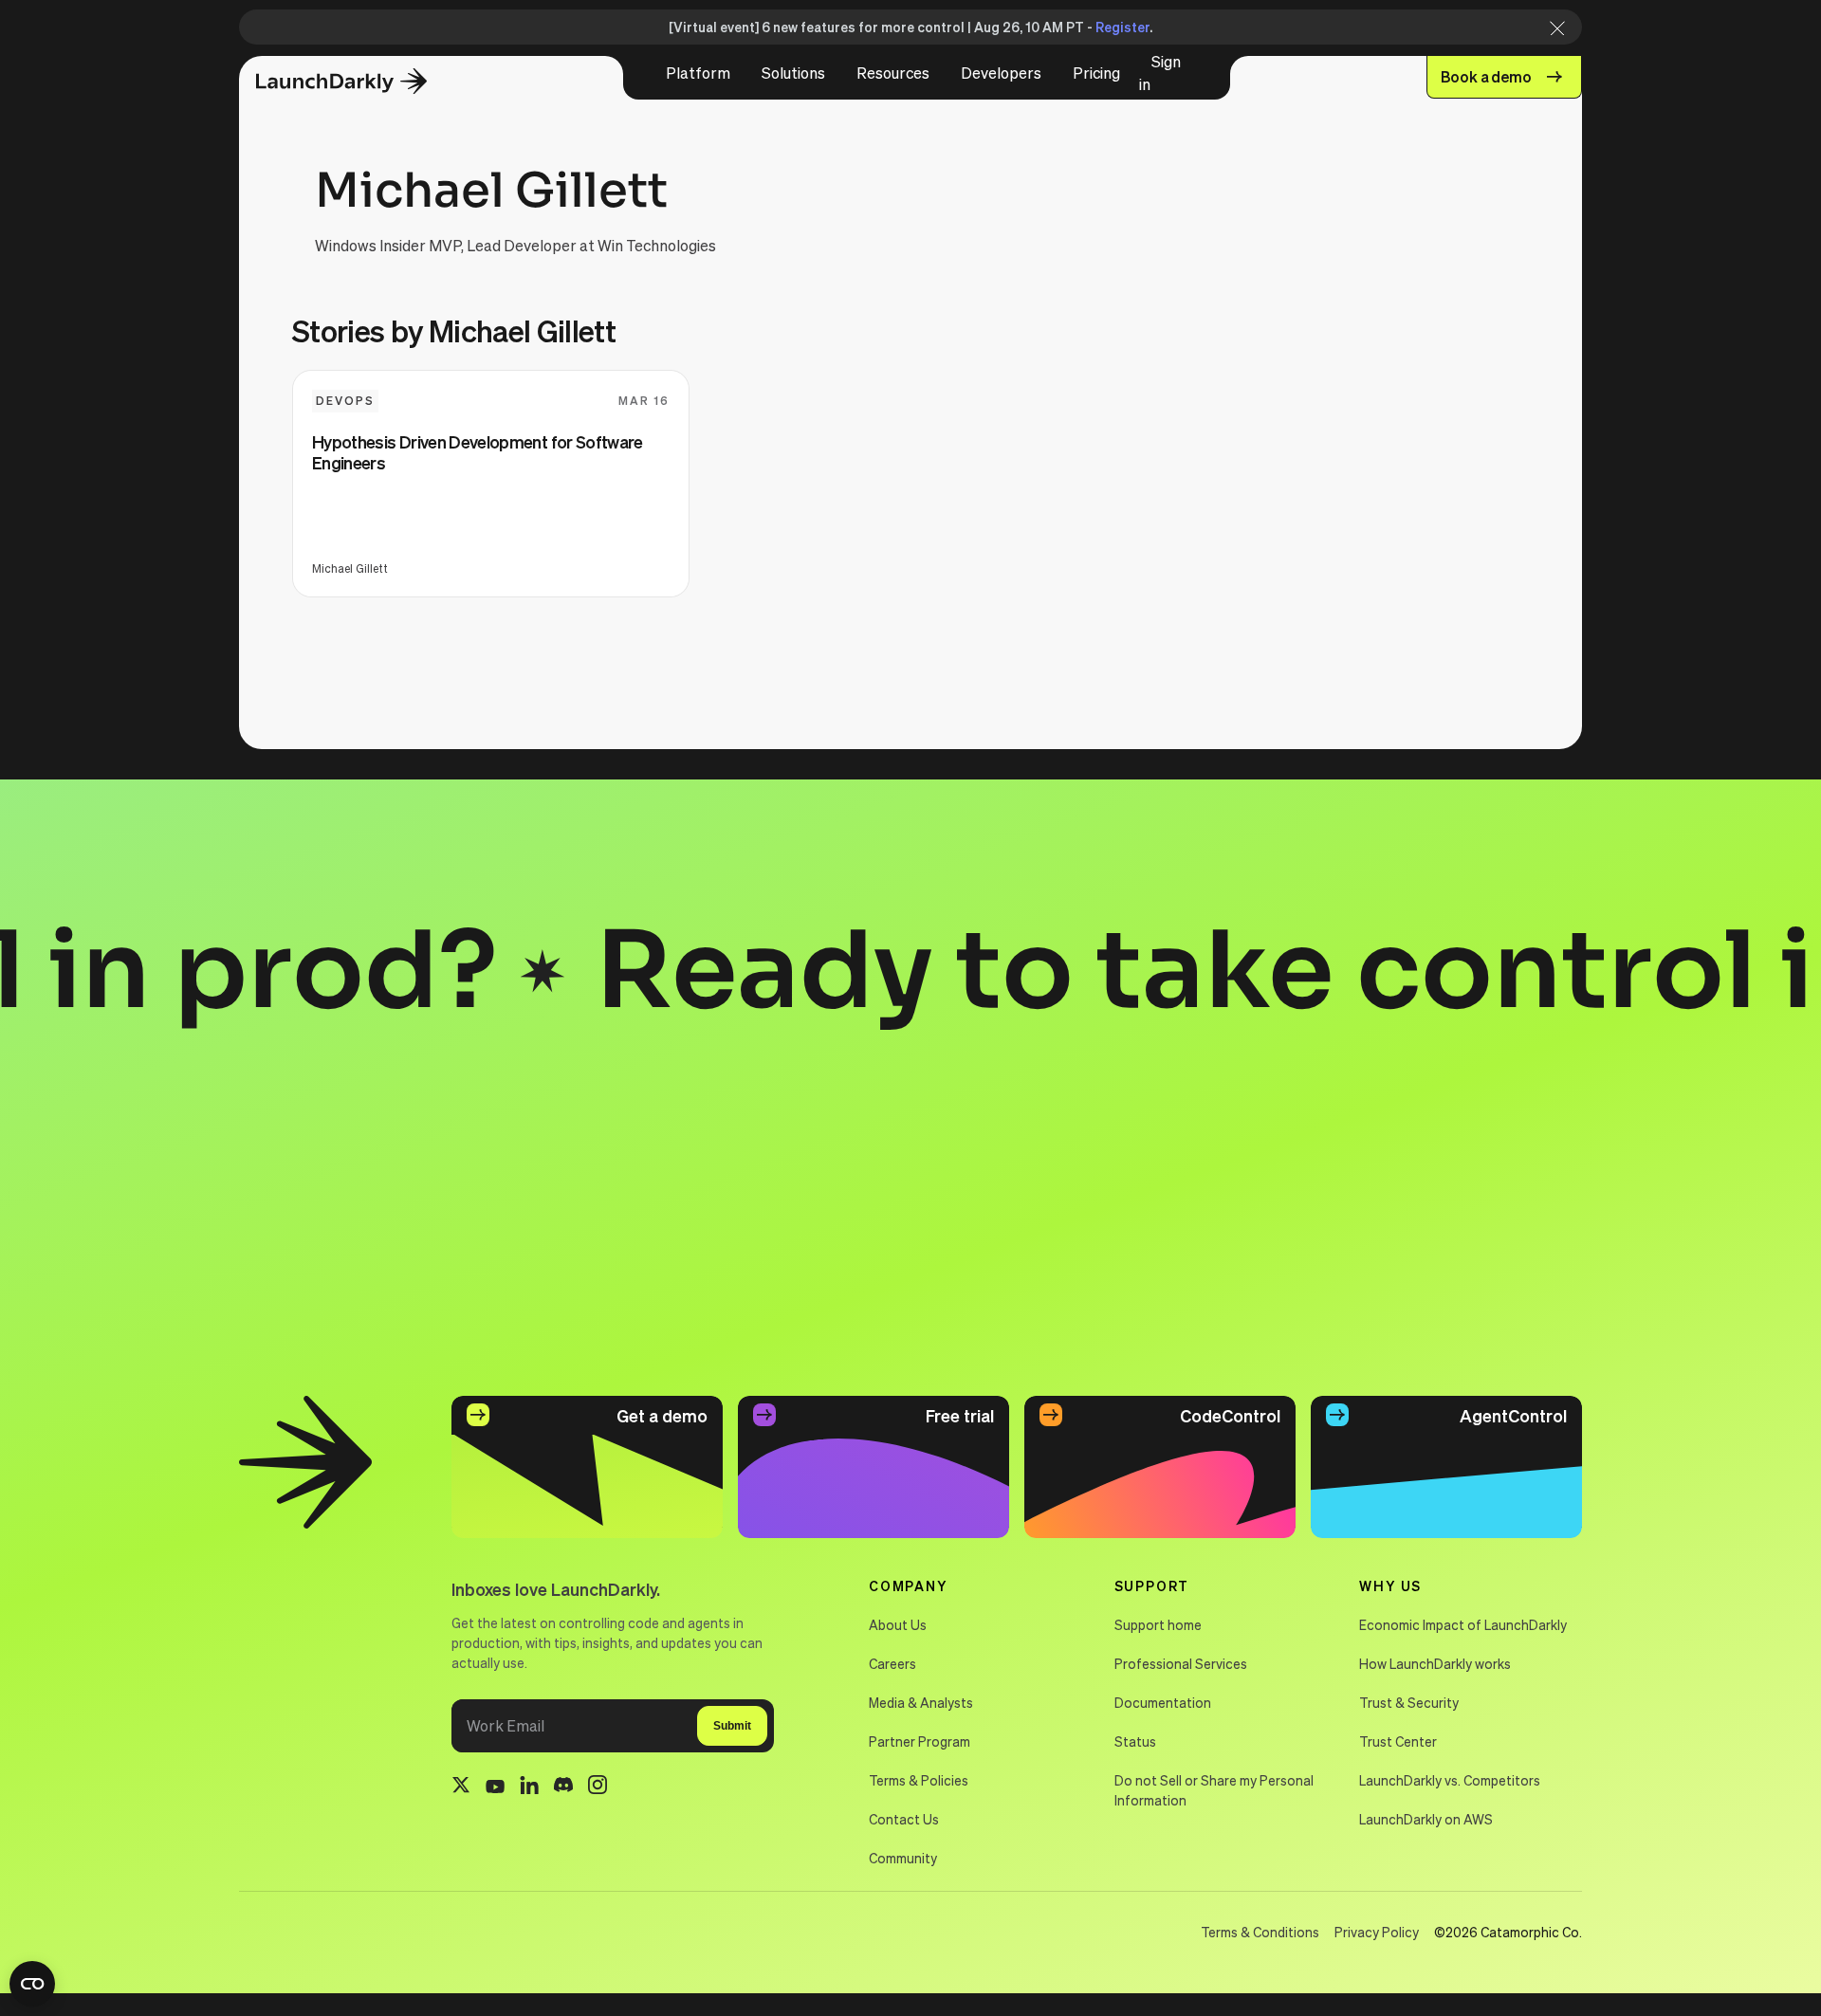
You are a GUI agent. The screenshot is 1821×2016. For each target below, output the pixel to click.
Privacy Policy (1377, 1932)
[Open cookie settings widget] (32, 1984)
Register (1122, 27)
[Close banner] (1552, 27)
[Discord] (563, 1787)
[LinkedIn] (529, 1788)
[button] (698, 73)
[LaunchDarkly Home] (358, 82)
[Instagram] (598, 1787)
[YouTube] (495, 1787)
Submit (732, 1726)
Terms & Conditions (1260, 1932)
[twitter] (461, 1787)
